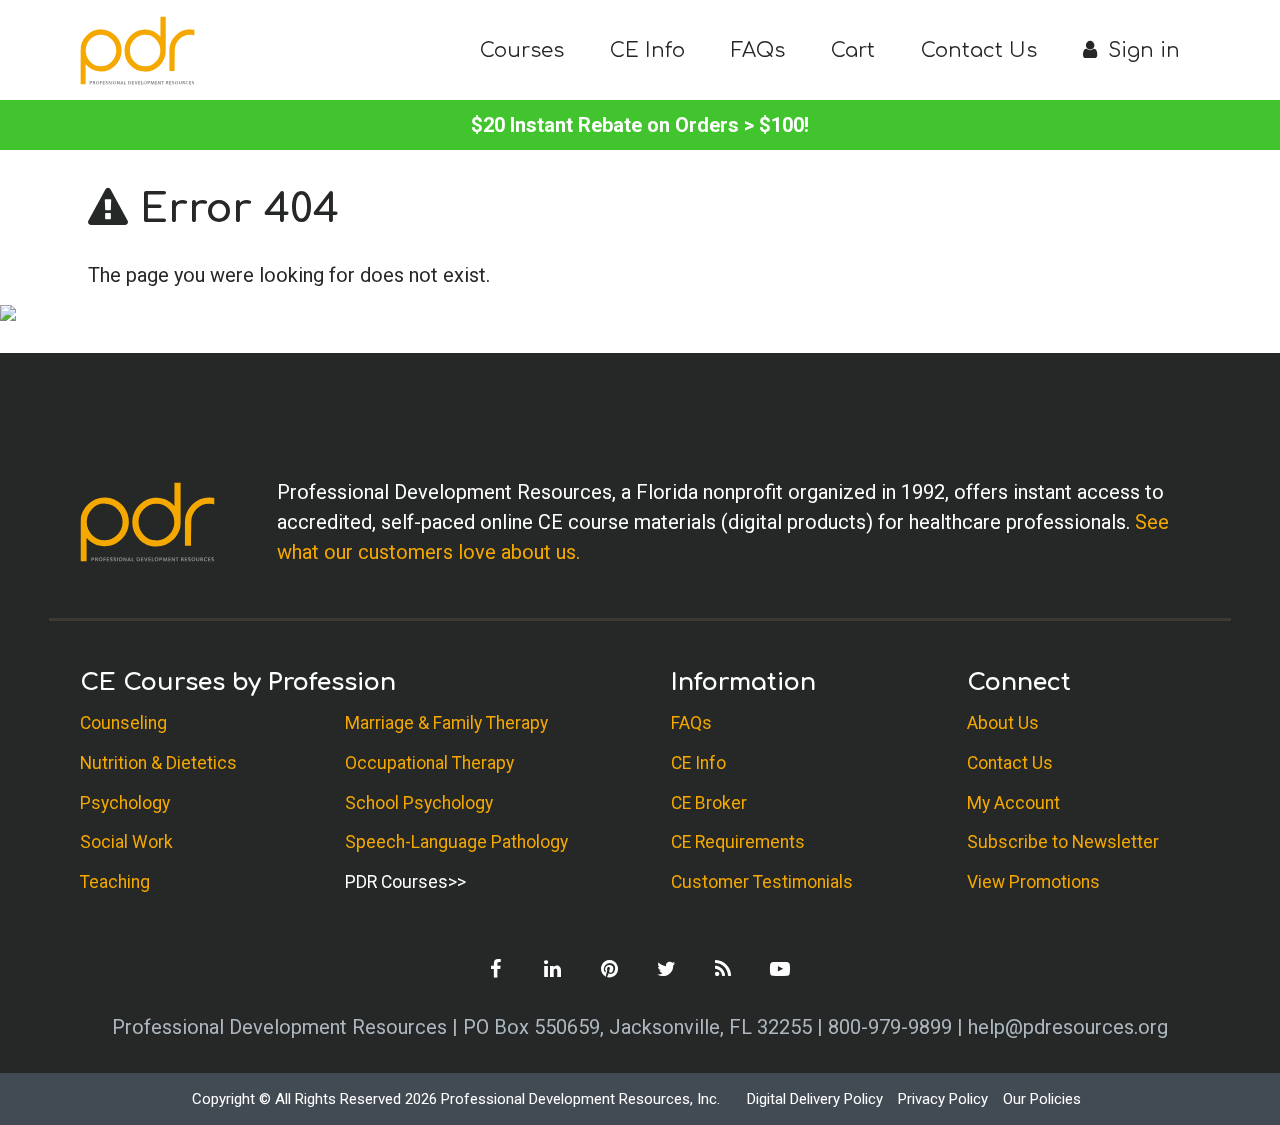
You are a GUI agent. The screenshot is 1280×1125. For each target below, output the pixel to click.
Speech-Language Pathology (456, 842)
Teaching (115, 882)
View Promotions (1033, 882)
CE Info (647, 50)
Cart (853, 50)
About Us (1003, 723)
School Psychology (419, 803)
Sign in (1141, 50)
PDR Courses (396, 882)
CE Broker (709, 803)
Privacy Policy (943, 1099)
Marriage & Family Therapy (446, 723)
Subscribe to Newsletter (1063, 842)
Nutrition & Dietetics (158, 763)
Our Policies (1042, 1099)
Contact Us (979, 50)
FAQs (758, 50)
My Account (1013, 803)
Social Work (126, 842)
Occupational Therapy (429, 763)
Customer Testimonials (762, 882)
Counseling (123, 723)
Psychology (125, 803)
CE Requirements (738, 842)
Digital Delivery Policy (815, 1099)
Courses (522, 50)
